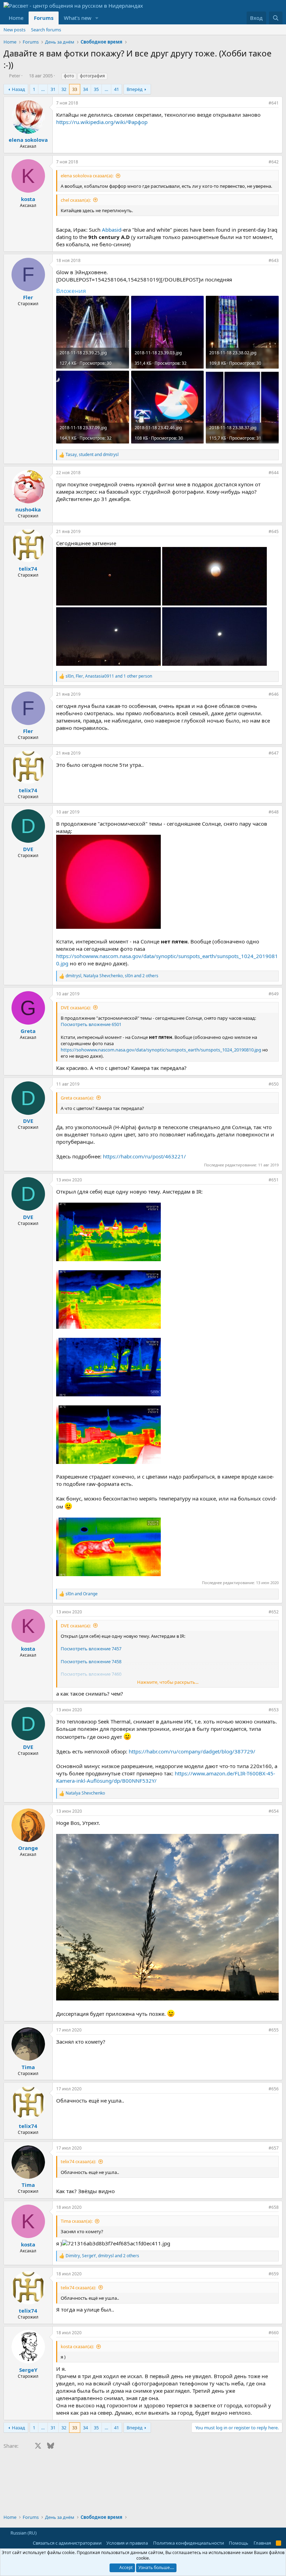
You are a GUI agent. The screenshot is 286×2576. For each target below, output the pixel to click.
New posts (14, 30)
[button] (97, 18)
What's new (78, 18)
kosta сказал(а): (77, 2346)
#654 (274, 1811)
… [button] (43, 89)
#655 (274, 2030)
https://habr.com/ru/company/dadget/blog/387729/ (192, 1751)
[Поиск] (276, 18)
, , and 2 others (112, 976)
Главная (262, 2543)
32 (64, 89)
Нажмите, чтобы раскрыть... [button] (168, 1682)
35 (96, 89)
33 (75, 89)
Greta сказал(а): (77, 1098)
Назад (18, 89)
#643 (274, 260)
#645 (274, 531)
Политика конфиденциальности (189, 2543)
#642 (274, 162)
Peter (15, 76)
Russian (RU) (23, 2533)
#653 (274, 1710)
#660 (274, 2333)
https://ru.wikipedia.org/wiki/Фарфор (102, 122)
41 (116, 89)
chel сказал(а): (76, 200)
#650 (274, 1084)
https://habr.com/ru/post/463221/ (144, 1156)
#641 (274, 103)
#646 (274, 694)
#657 (274, 2148)
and (82, 1594)
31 (53, 89)
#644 (274, 473)
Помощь (239, 2543)
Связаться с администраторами (67, 2543)
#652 (274, 1612)
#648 (274, 812)
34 (85, 89)
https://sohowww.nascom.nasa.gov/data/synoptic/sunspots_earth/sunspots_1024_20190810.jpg (161, 1050)
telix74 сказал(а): (78, 2161)
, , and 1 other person (109, 676)
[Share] (262, 103)
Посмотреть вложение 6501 (91, 1024)
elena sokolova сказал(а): (87, 176)
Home (16, 18)
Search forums (46, 30)
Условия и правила (127, 2543)
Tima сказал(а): (77, 2221)
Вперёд (135, 89)
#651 (274, 1180)
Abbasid (112, 230)
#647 (274, 753)
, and (92, 455)
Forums (44, 18)
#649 (274, 994)
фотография (92, 76)
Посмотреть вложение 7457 (91, 1649)
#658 (274, 2207)
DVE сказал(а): (76, 1008)
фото (69, 76)
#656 (274, 2089)
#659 (274, 2274)
